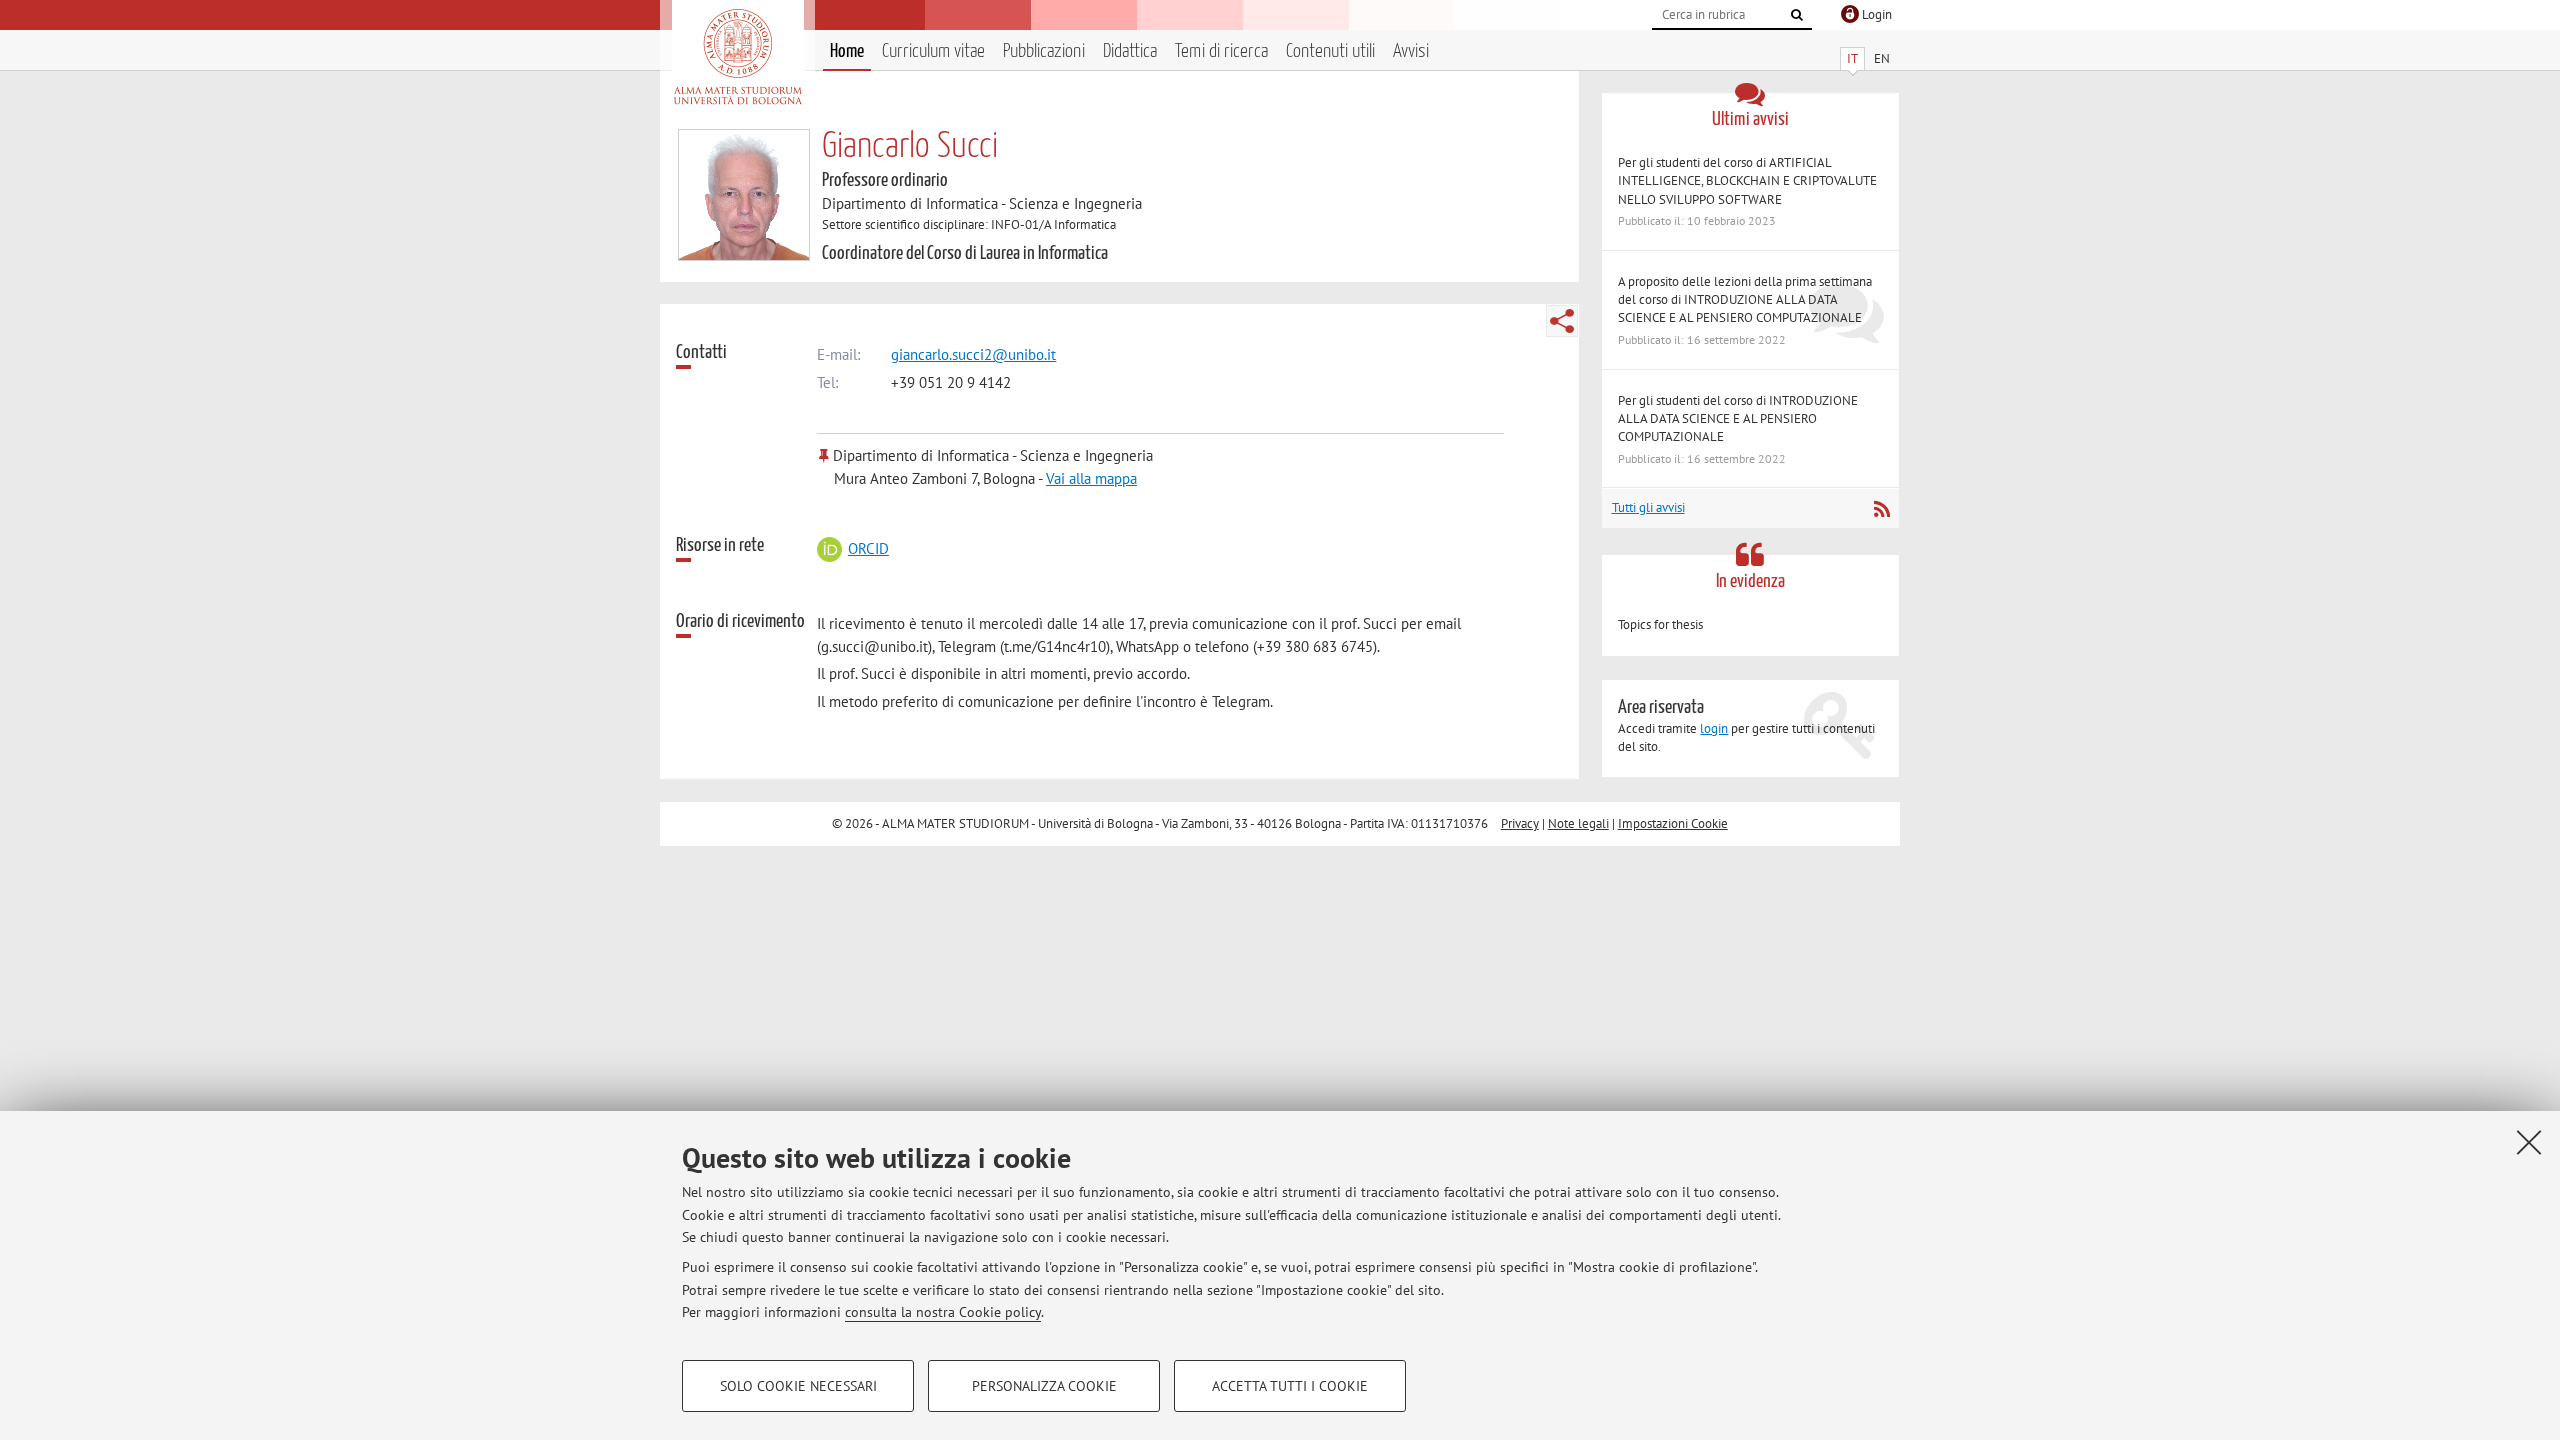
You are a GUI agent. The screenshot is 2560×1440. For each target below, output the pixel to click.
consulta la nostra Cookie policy (943, 1312)
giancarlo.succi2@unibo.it (973, 354)
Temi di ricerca (1221, 51)
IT (1852, 58)
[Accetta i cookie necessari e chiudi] (2529, 1142)
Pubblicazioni (1044, 51)
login (1714, 728)
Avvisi (1411, 51)
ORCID (868, 548)
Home (847, 51)
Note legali (1578, 823)
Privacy (1520, 823)
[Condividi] (1562, 321)
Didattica (1130, 51)
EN (1882, 58)
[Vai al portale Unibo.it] (737, 57)
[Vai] (1797, 15)
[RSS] (1881, 509)
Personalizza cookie (1044, 1386)
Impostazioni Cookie (1673, 823)
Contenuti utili (1330, 51)
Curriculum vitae (933, 51)
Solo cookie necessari (798, 1386)
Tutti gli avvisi (1648, 507)
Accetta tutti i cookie (1290, 1386)
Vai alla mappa (1091, 478)
